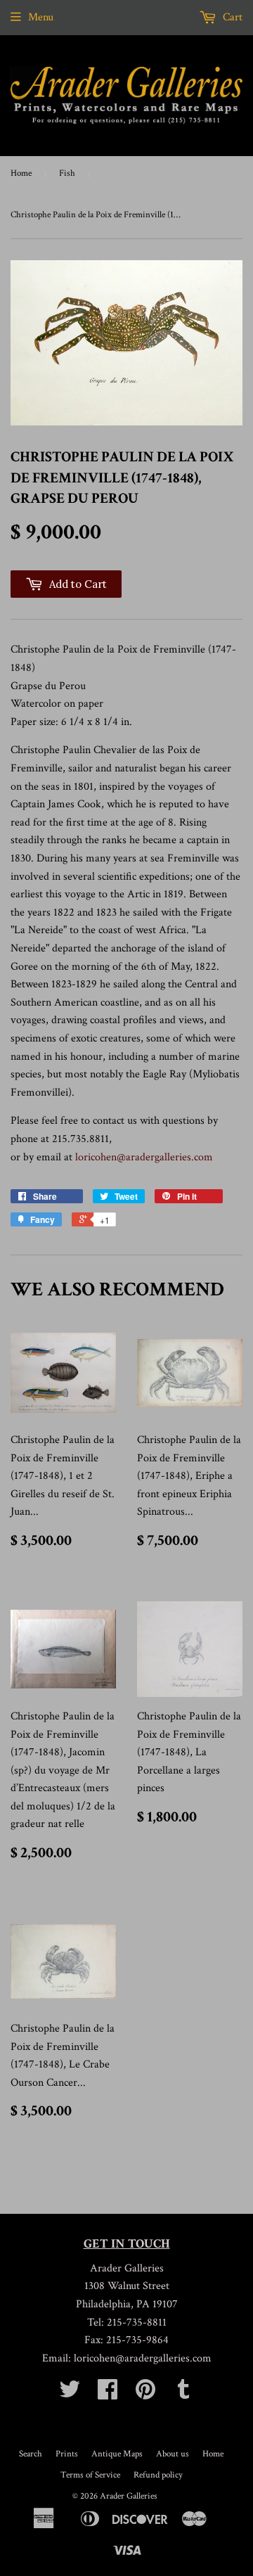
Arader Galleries (129, 2496)
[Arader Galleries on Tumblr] (183, 2394)
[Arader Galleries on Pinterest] (145, 2394)
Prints (67, 2454)
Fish (67, 173)
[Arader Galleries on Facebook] (108, 2394)
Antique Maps (117, 2454)
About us (173, 2454)
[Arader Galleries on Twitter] (70, 2394)
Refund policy (158, 2475)
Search (31, 2454)
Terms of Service (90, 2475)
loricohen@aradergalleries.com (144, 1157)
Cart (231, 17)
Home (21, 173)
